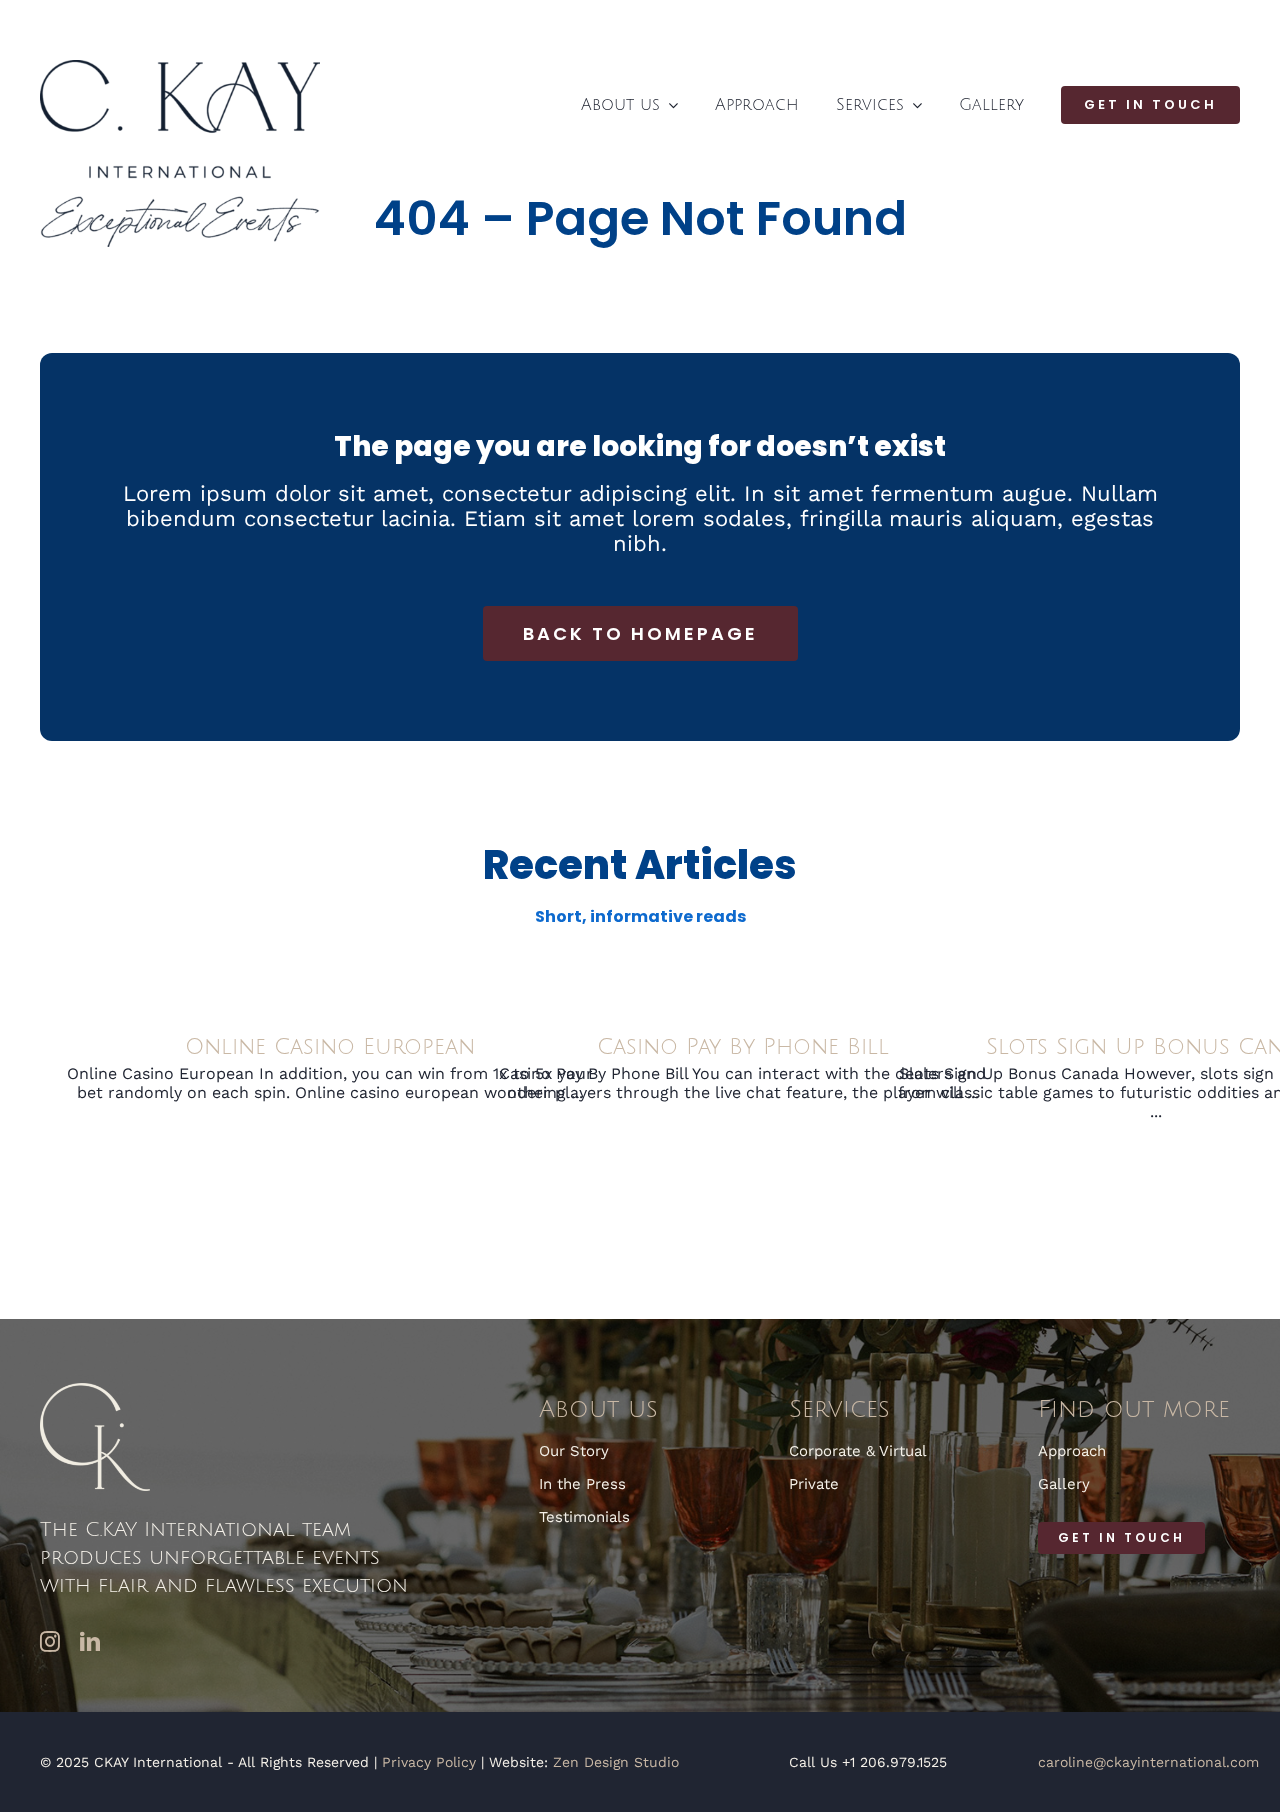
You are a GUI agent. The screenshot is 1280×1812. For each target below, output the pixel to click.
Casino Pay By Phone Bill (743, 1047)
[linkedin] (90, 1642)
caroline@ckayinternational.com (1148, 1762)
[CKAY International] (180, 67)
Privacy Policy (429, 1762)
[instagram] (50, 1642)
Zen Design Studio (616, 1762)
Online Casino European (330, 1047)
